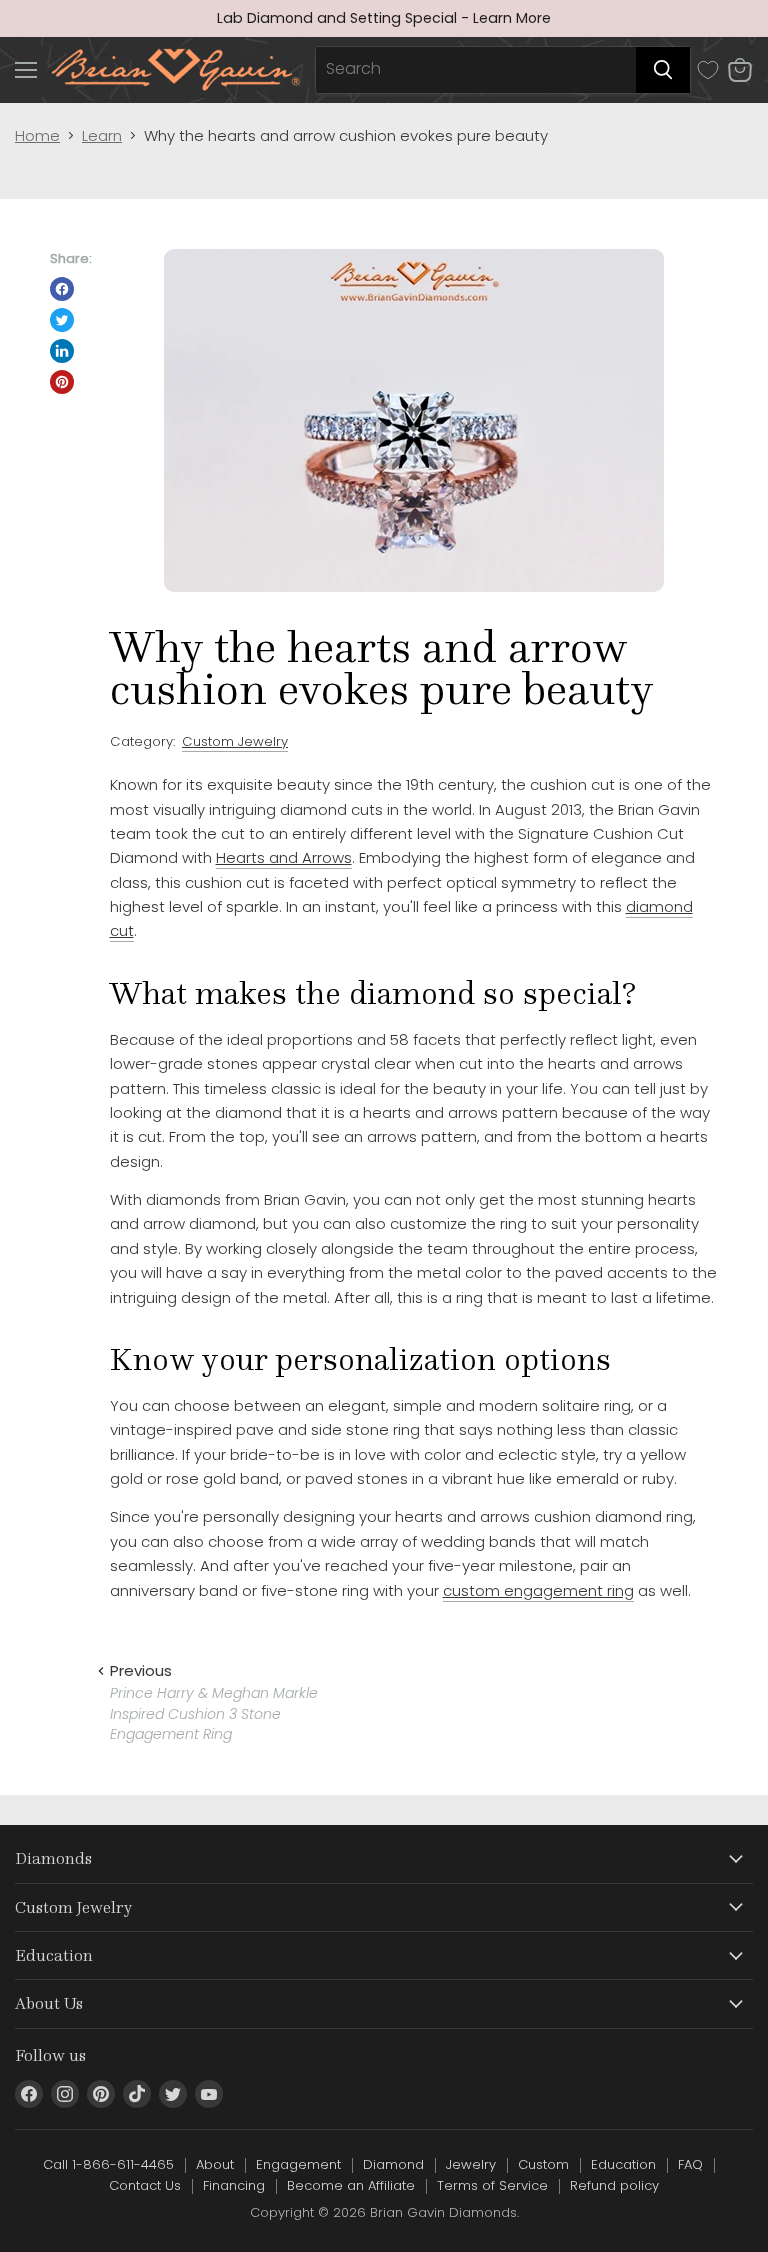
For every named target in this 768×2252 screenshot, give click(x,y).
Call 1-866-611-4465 (108, 2164)
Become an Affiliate (351, 2185)
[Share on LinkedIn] (62, 351)
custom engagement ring (538, 1590)
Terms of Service (492, 2185)
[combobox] (476, 70)
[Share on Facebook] (62, 289)
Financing (234, 2185)
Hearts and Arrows (284, 857)
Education (623, 2164)
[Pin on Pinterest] (62, 382)
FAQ (690, 2164)
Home (37, 135)
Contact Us (145, 2185)
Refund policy (614, 2185)
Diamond (393, 2164)
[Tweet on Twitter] (62, 320)
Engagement (298, 2164)
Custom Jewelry (235, 741)
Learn (102, 135)
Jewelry (471, 2164)
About (215, 2164)
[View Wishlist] (708, 70)
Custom (543, 2164)
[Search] (663, 70)
